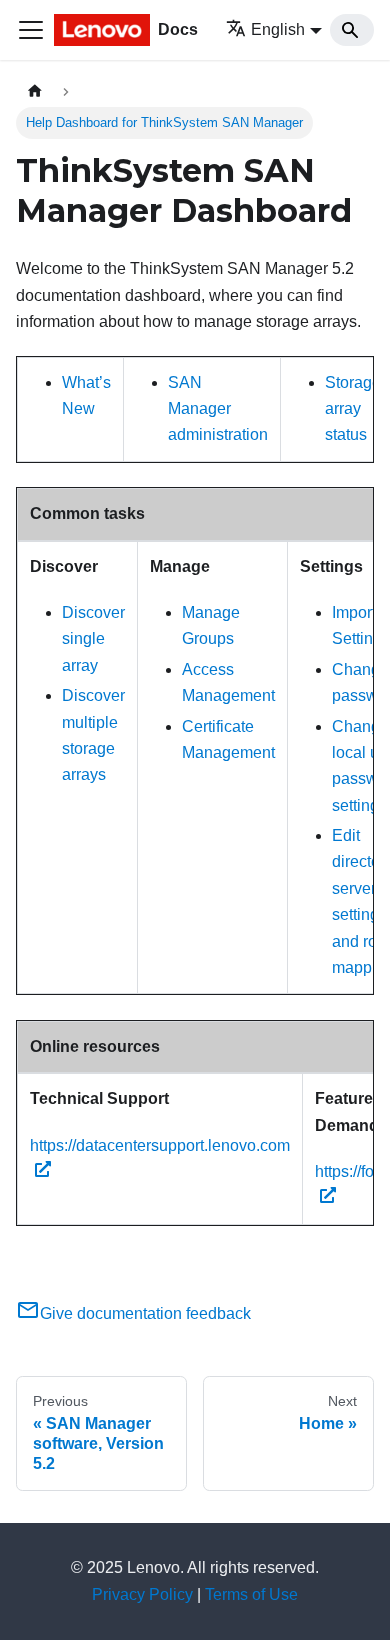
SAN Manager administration (218, 409)
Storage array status (353, 409)
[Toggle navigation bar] (31, 30)
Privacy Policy (142, 1594)
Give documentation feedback (145, 1313)
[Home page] (35, 91)
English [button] (278, 29)
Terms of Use (251, 1594)
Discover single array (93, 639)
